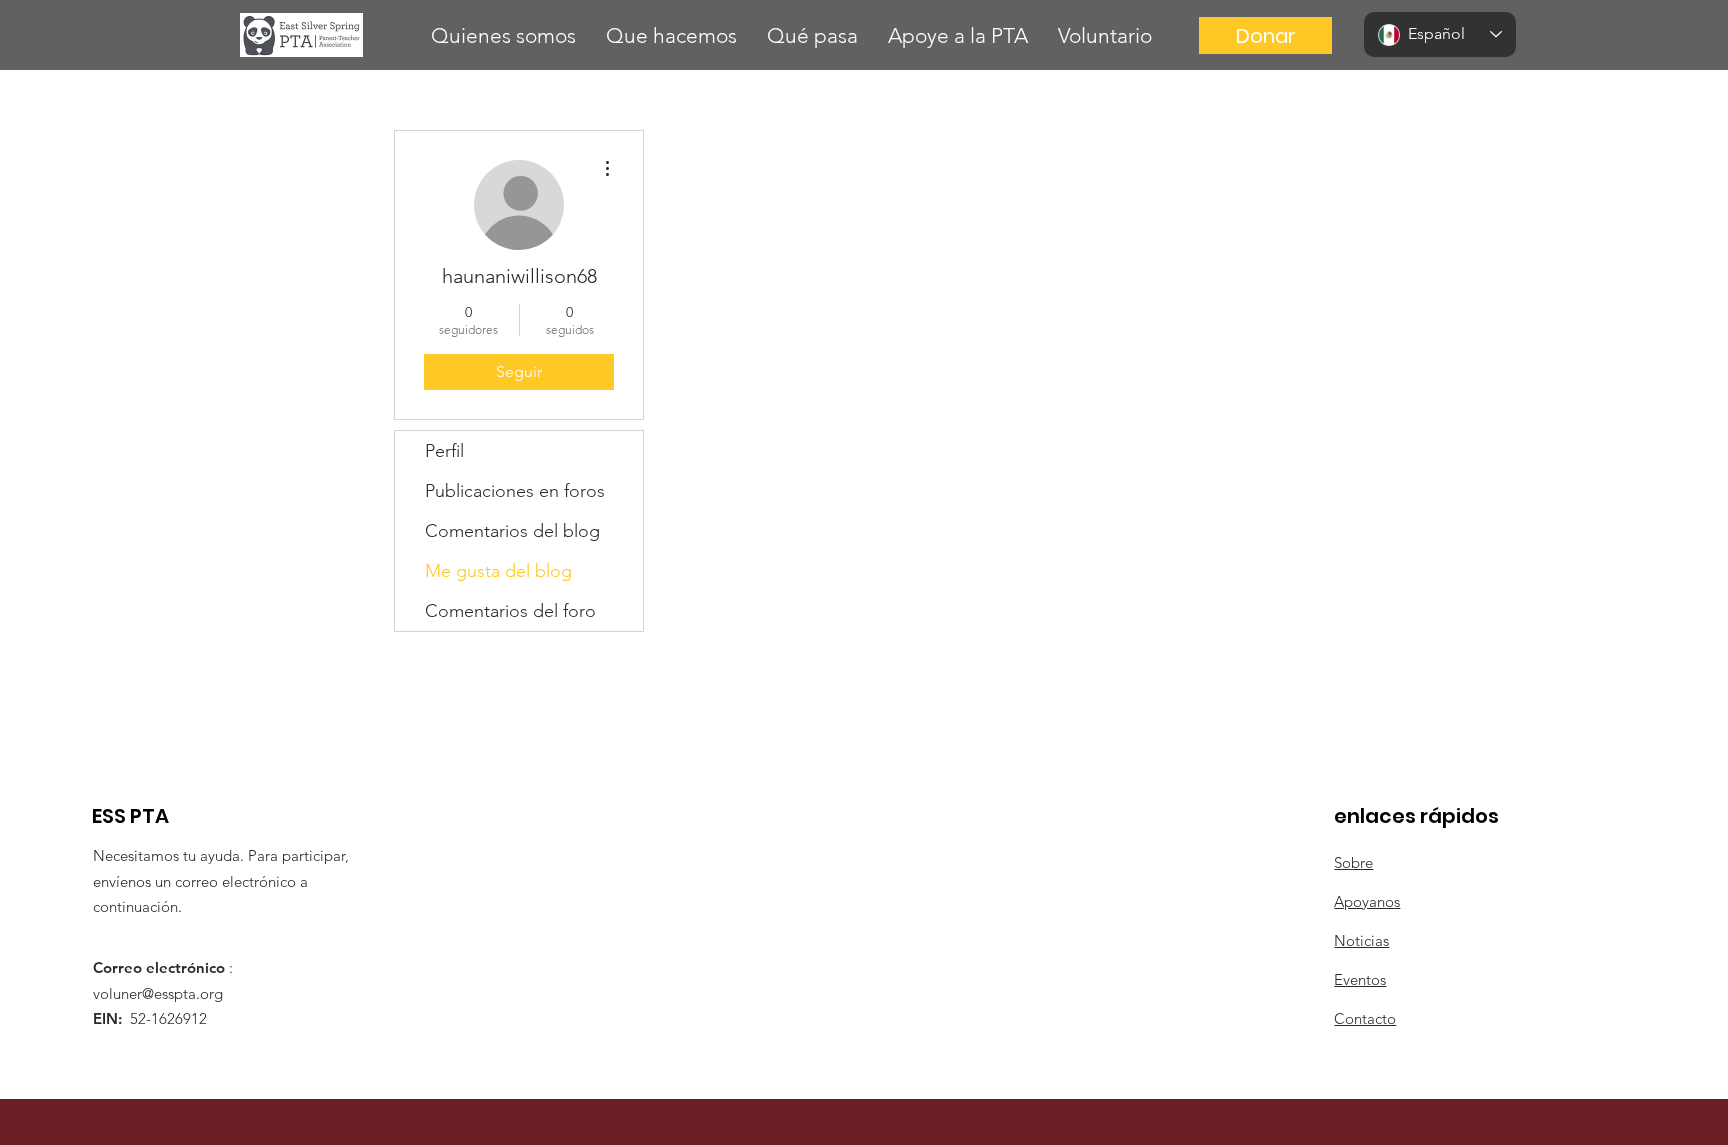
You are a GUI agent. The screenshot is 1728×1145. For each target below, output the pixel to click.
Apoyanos (1367, 901)
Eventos (1360, 979)
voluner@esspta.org (158, 993)
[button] (503, 35)
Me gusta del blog (498, 571)
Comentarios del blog (512, 531)
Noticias (1361, 940)
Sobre (1353, 862)
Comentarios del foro (510, 611)
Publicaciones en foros (515, 491)
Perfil (444, 451)
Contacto (1365, 1018)
